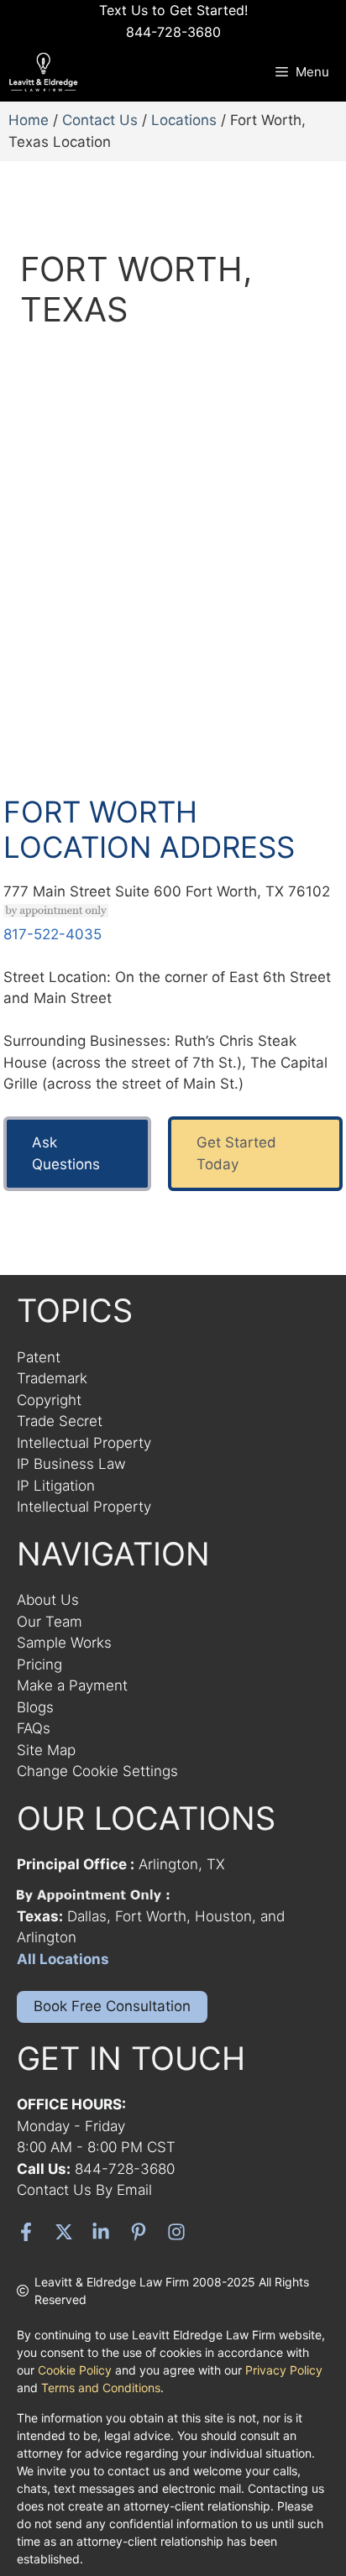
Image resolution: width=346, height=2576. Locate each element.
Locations (184, 120)
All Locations (63, 1959)
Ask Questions (66, 1153)
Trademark (52, 1378)
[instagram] (176, 2232)
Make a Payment (72, 1685)
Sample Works (64, 1643)
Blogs (35, 1707)
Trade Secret (60, 1421)
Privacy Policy (284, 2370)
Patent (39, 1357)
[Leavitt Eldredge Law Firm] (47, 72)
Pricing (39, 1664)
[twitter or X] (64, 2232)
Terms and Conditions (101, 2388)
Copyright (49, 1400)
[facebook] (26, 2232)
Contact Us (100, 120)
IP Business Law (71, 1464)
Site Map (46, 1750)
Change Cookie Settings (97, 1771)
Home (29, 120)
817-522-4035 (52, 934)
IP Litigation (56, 1486)
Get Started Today (236, 1153)
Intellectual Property (84, 1443)
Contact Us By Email (84, 2190)
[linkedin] (101, 2232)
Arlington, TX (182, 1864)
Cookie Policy (75, 2370)
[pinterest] (139, 2232)
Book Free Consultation (112, 2006)
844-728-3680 (125, 2169)
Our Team (50, 1622)
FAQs (34, 1728)
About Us (48, 1600)
